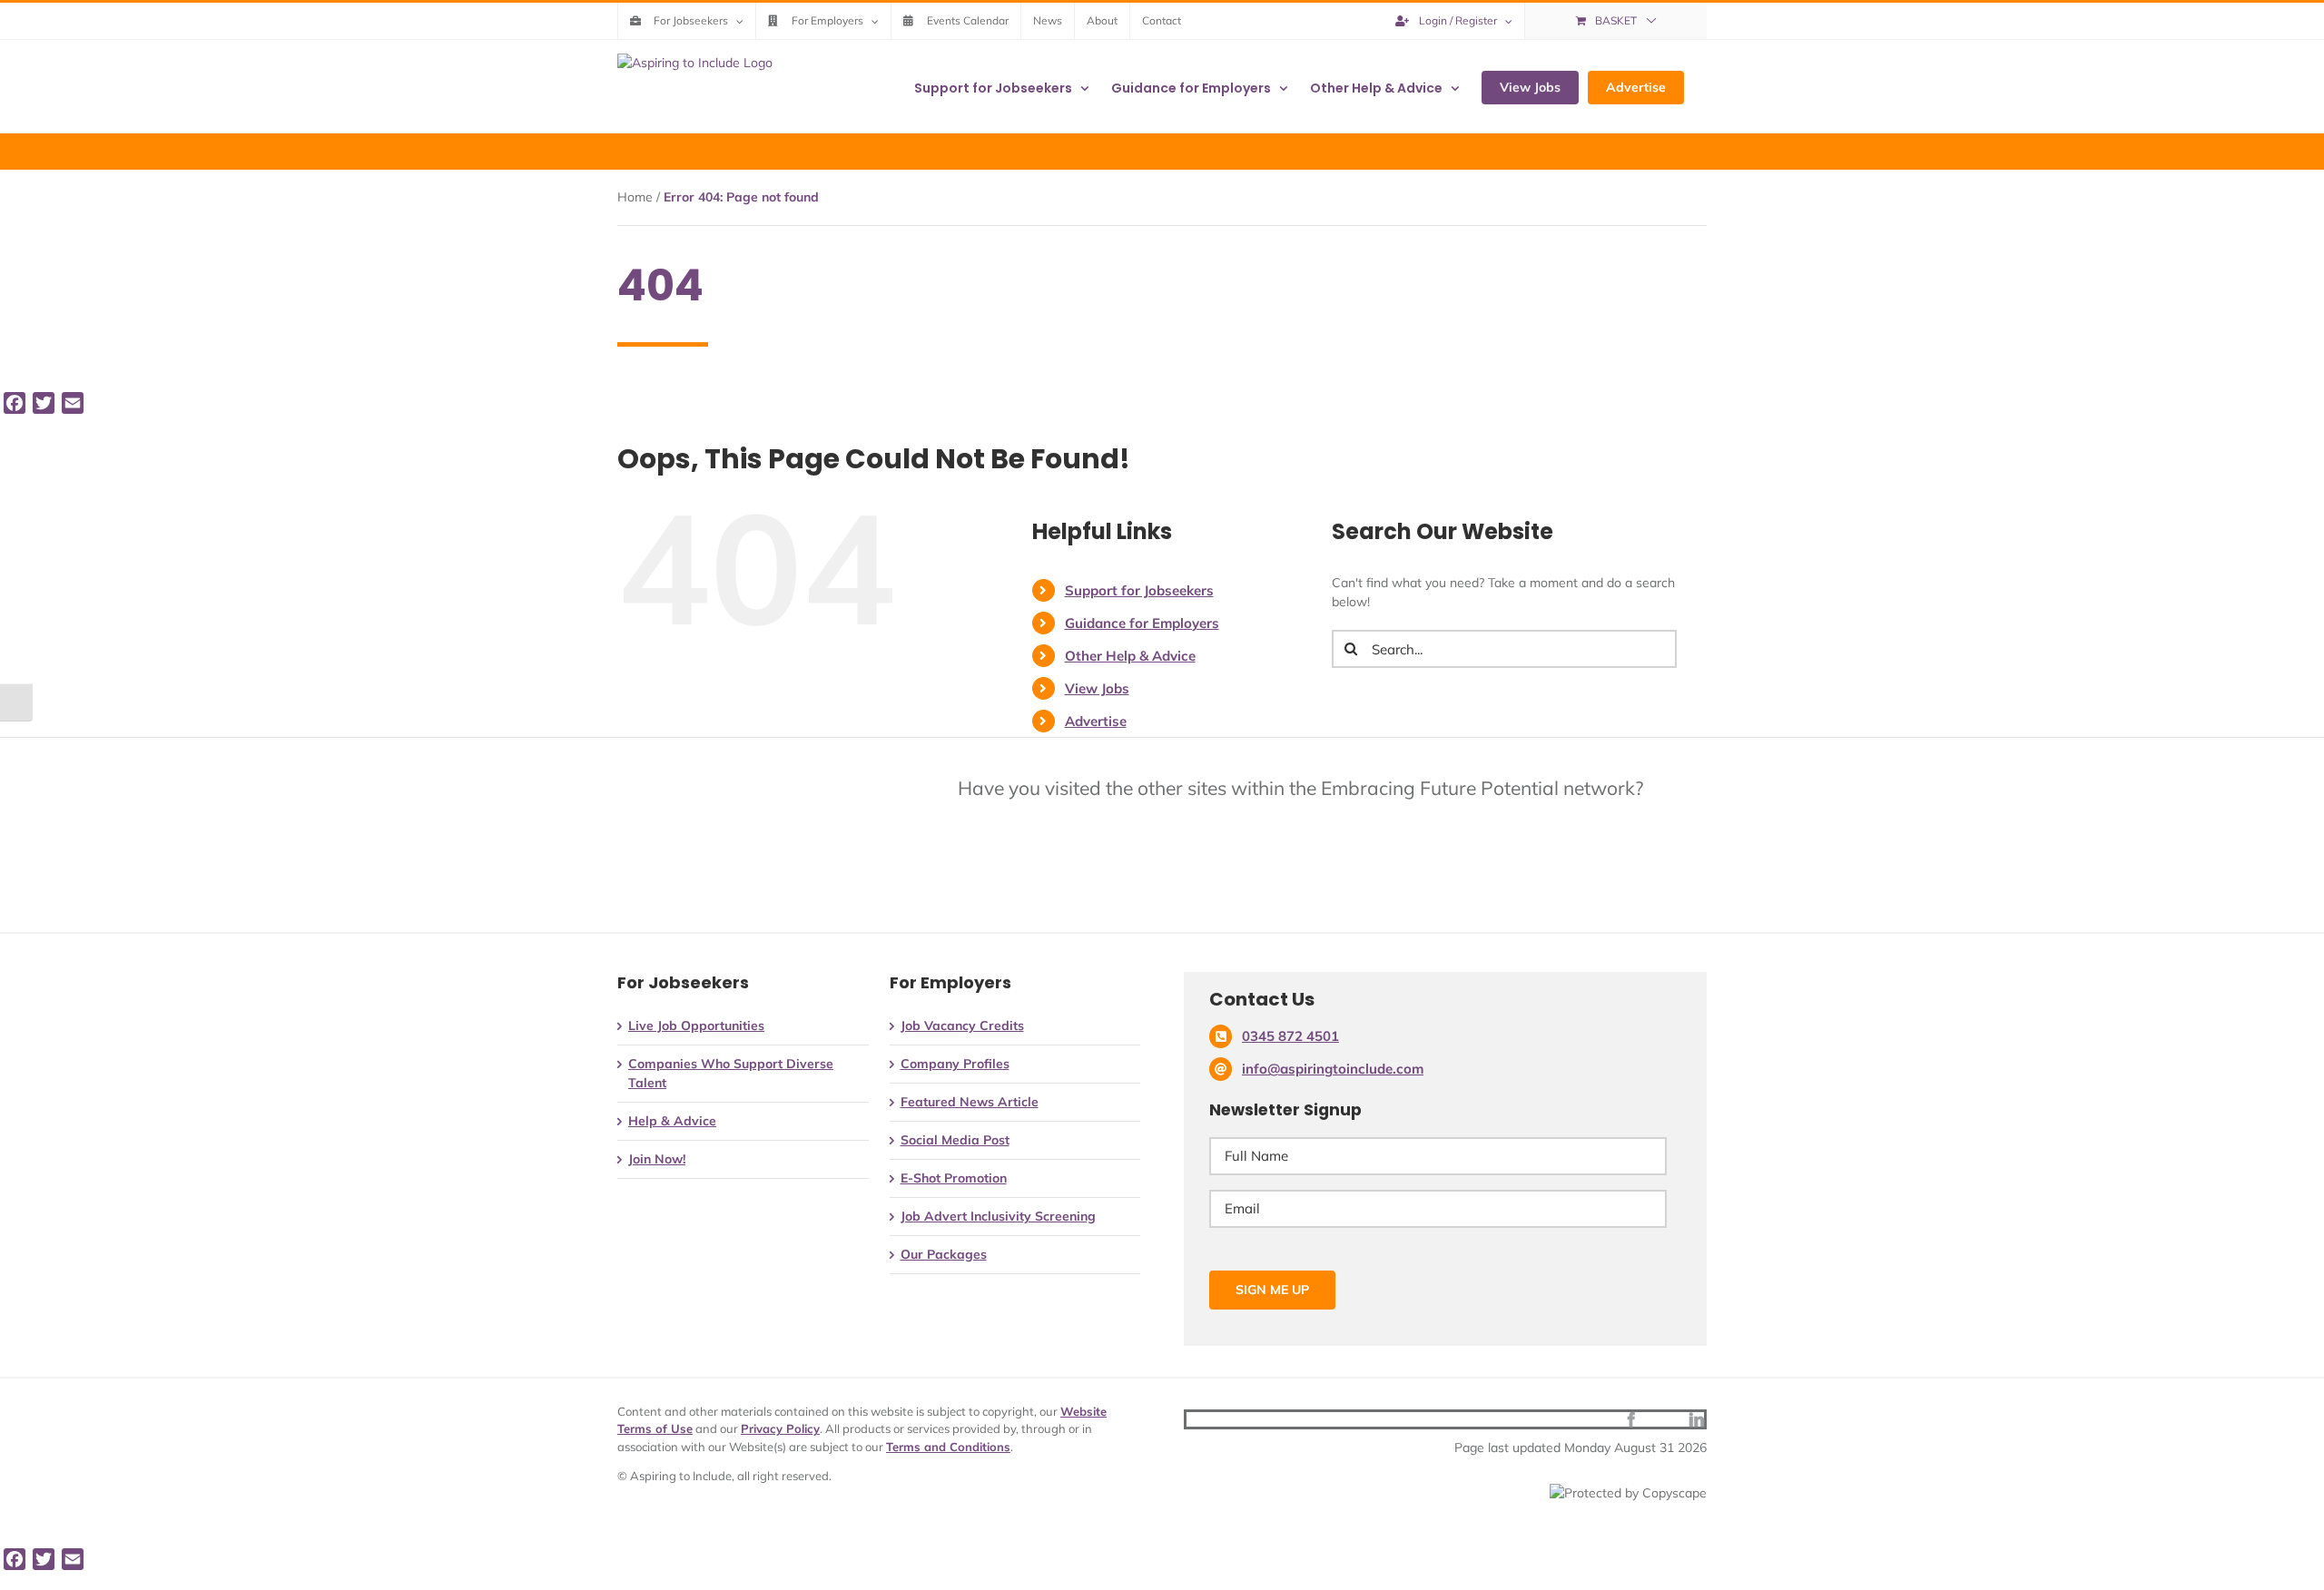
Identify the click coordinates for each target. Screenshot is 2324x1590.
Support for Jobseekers (1139, 590)
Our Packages (944, 1254)
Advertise (1096, 721)
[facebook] (1631, 1419)
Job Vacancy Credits (962, 1026)
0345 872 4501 (1290, 1036)
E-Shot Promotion (954, 1178)
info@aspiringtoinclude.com (1333, 1069)
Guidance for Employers (1142, 623)
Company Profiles (955, 1064)
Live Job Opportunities (696, 1026)
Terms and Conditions (948, 1447)
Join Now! (657, 1159)
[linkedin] (1697, 1419)
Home (635, 197)
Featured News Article (970, 1102)
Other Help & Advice (1130, 656)
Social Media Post (955, 1140)
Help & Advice (672, 1121)
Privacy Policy (780, 1428)
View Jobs (1097, 688)
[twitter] (1664, 1419)
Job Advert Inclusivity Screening (998, 1216)
